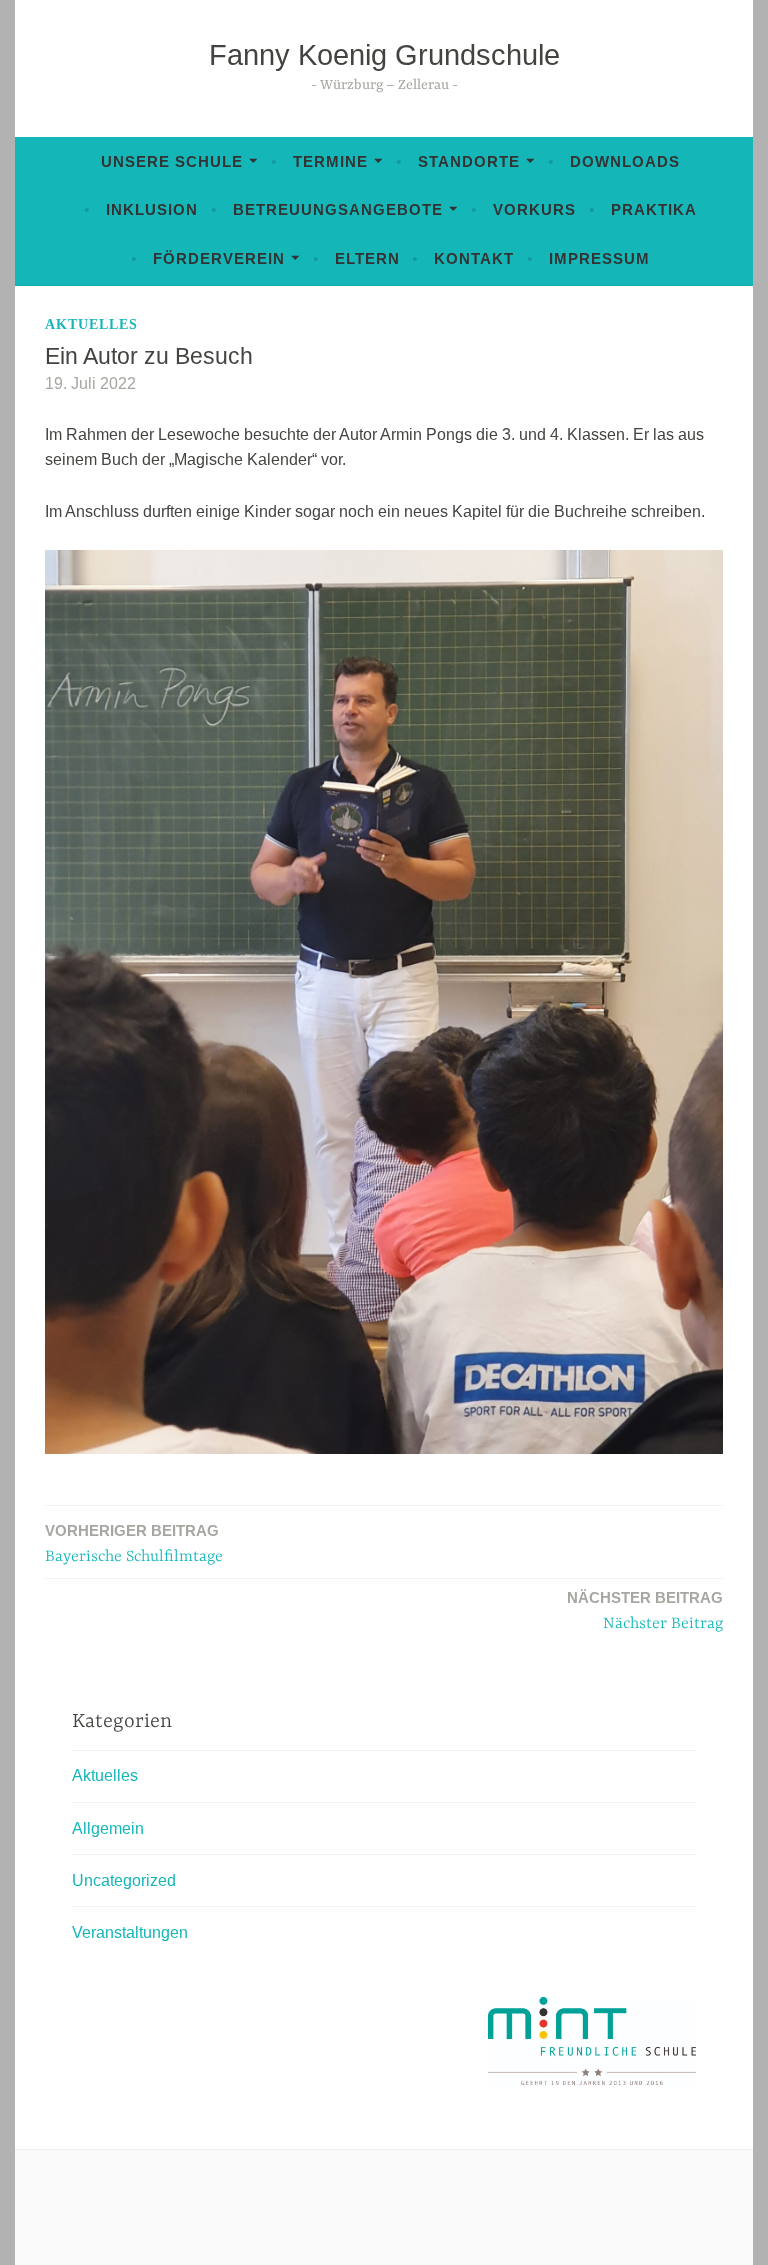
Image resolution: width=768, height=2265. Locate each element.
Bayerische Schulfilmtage (134, 1544)
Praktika (654, 209)
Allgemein (108, 1828)
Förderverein (219, 258)
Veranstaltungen (130, 1932)
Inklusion (152, 209)
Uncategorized (124, 1880)
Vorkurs (534, 209)
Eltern (367, 258)
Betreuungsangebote (338, 209)
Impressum (599, 258)
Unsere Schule (172, 161)
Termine (330, 161)
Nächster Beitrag (645, 1611)
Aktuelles (91, 324)
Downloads (625, 161)
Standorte (469, 161)
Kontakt (474, 258)
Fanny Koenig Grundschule (384, 55)
